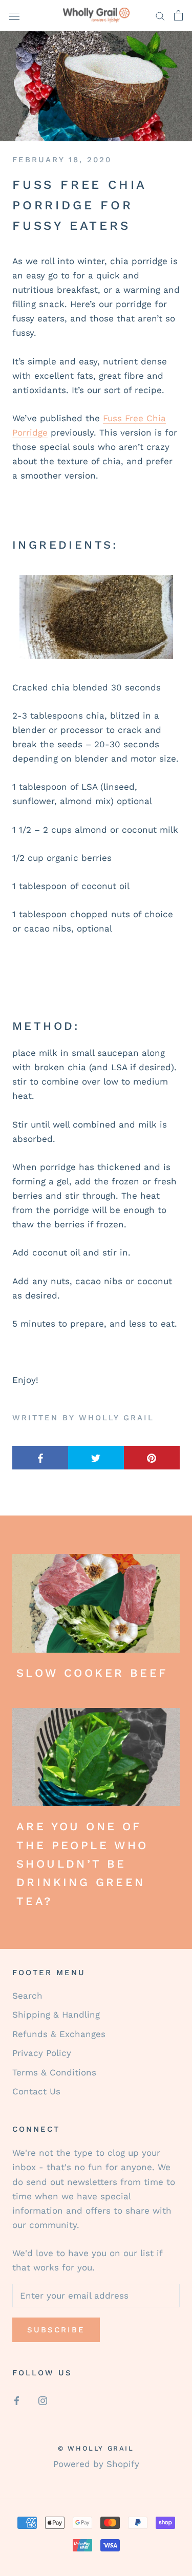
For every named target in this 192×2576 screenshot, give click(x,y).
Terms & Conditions (54, 2072)
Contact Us (36, 2091)
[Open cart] (178, 15)
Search (27, 1996)
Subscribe (56, 2330)
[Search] (160, 15)
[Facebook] (17, 2400)
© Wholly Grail (96, 2448)
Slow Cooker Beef (92, 1673)
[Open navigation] (14, 16)
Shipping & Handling (56, 2015)
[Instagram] (43, 2400)
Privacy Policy (42, 2053)
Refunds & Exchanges (59, 2034)
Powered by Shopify (96, 2464)
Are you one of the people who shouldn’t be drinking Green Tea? (82, 1864)
